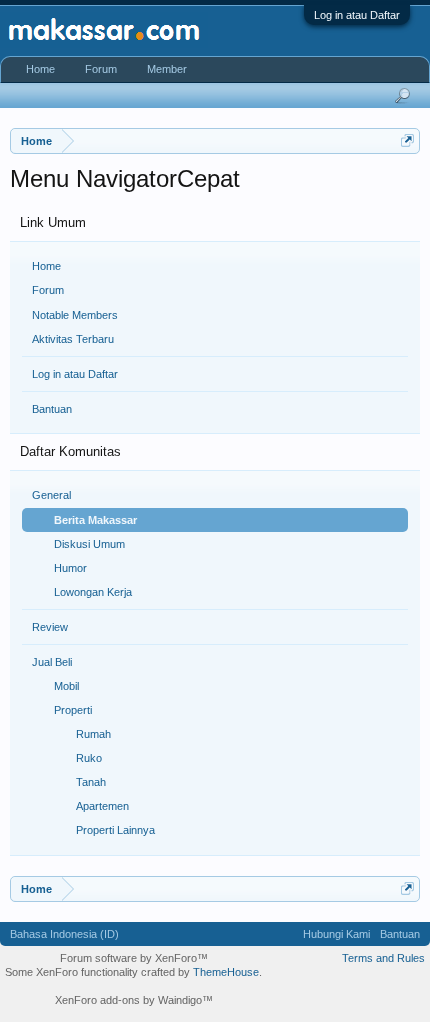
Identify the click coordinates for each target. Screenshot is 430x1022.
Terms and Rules (383, 958)
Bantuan (52, 409)
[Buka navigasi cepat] (407, 140)
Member (167, 69)
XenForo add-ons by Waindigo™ (134, 1000)
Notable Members (75, 315)
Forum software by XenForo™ (134, 958)
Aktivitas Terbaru (73, 339)
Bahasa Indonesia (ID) (64, 934)
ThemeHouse (226, 972)
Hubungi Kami (336, 934)
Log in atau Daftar (357, 15)
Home (46, 266)
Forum (48, 290)
